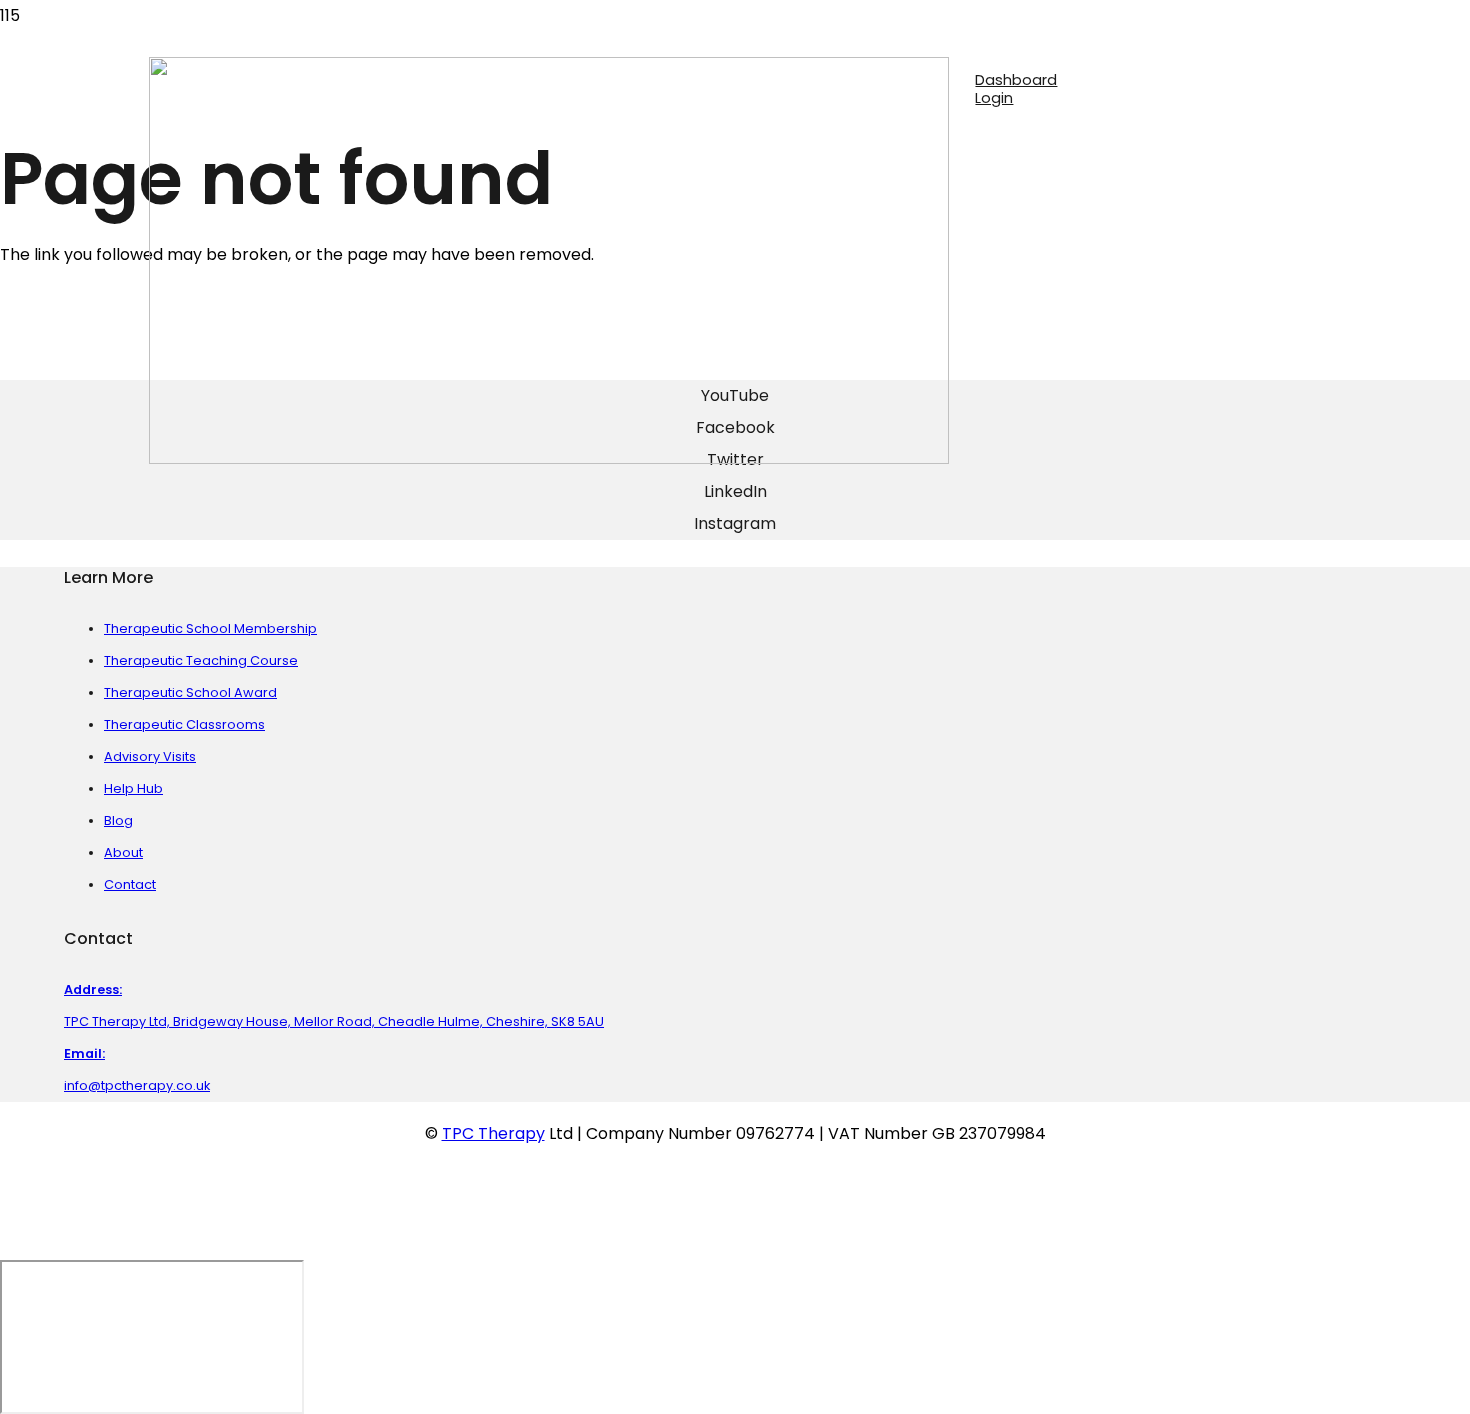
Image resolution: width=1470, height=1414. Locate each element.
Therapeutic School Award (190, 692)
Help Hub (133, 788)
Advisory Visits (150, 756)
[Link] (549, 458)
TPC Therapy (493, 1133)
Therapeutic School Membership (210, 628)
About (123, 852)
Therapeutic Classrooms (184, 724)
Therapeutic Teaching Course (201, 660)
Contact (130, 884)
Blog (118, 820)
